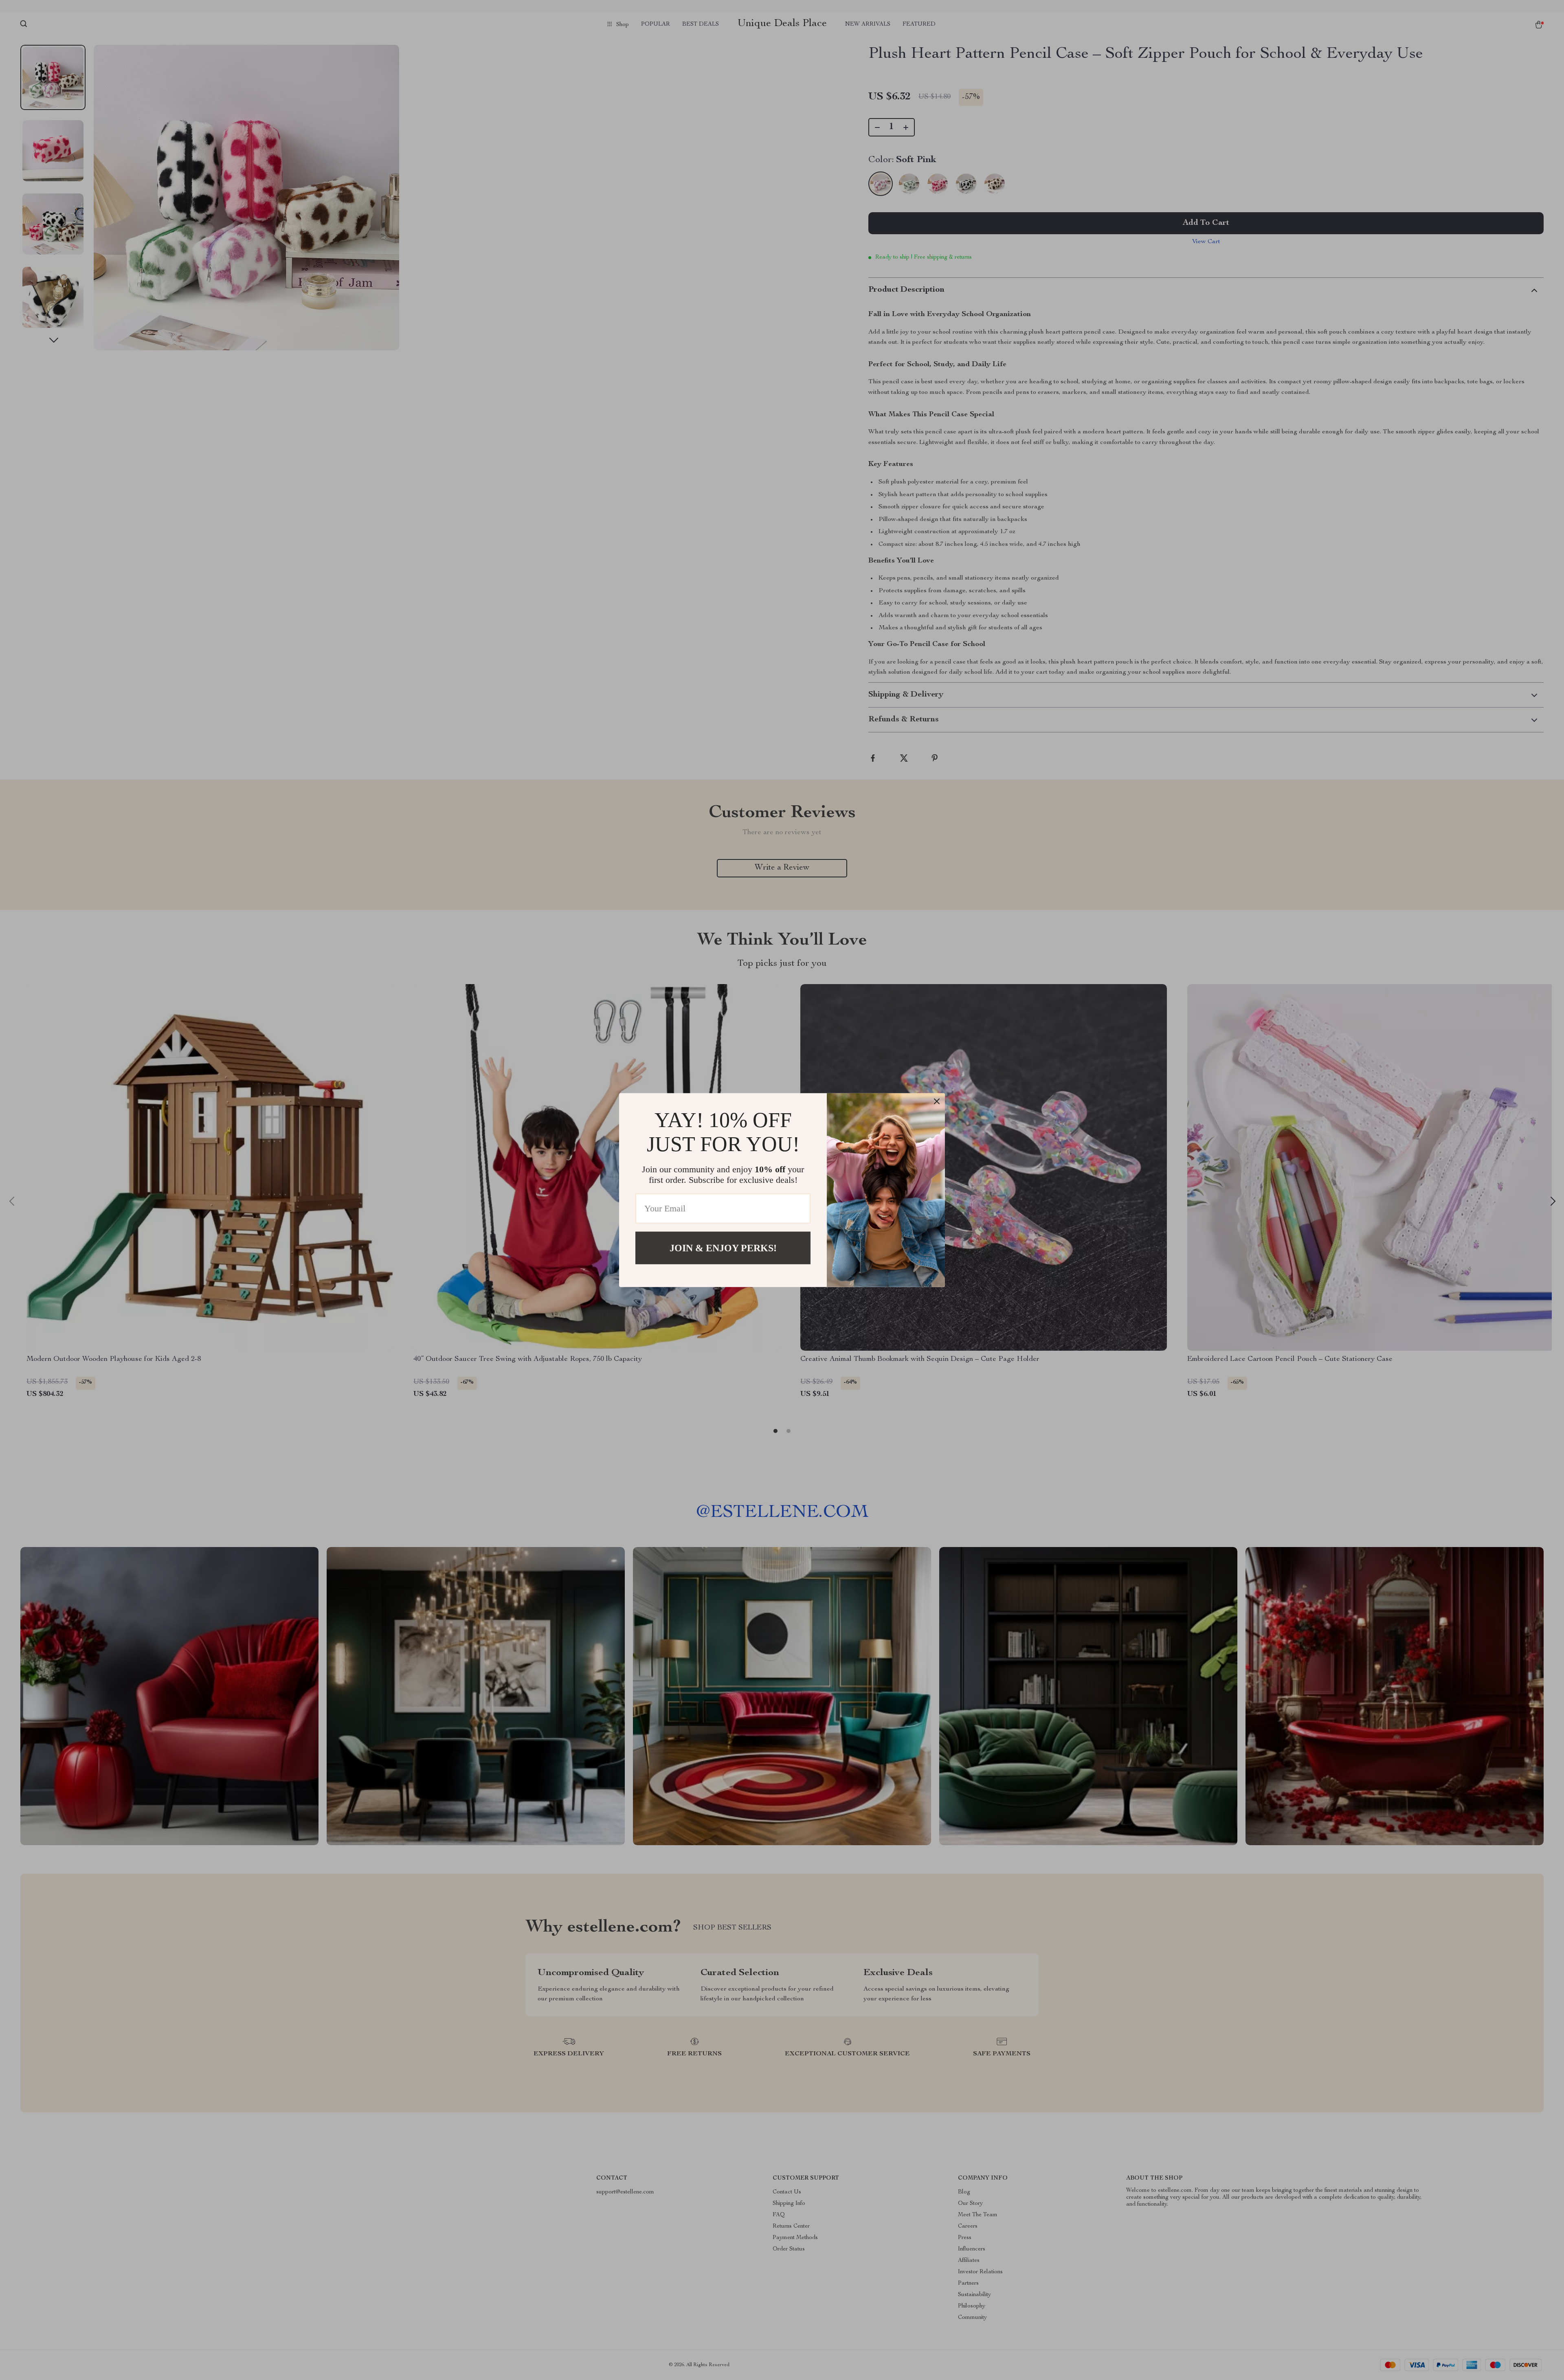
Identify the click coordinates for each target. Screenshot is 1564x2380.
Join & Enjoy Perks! (723, 1248)
